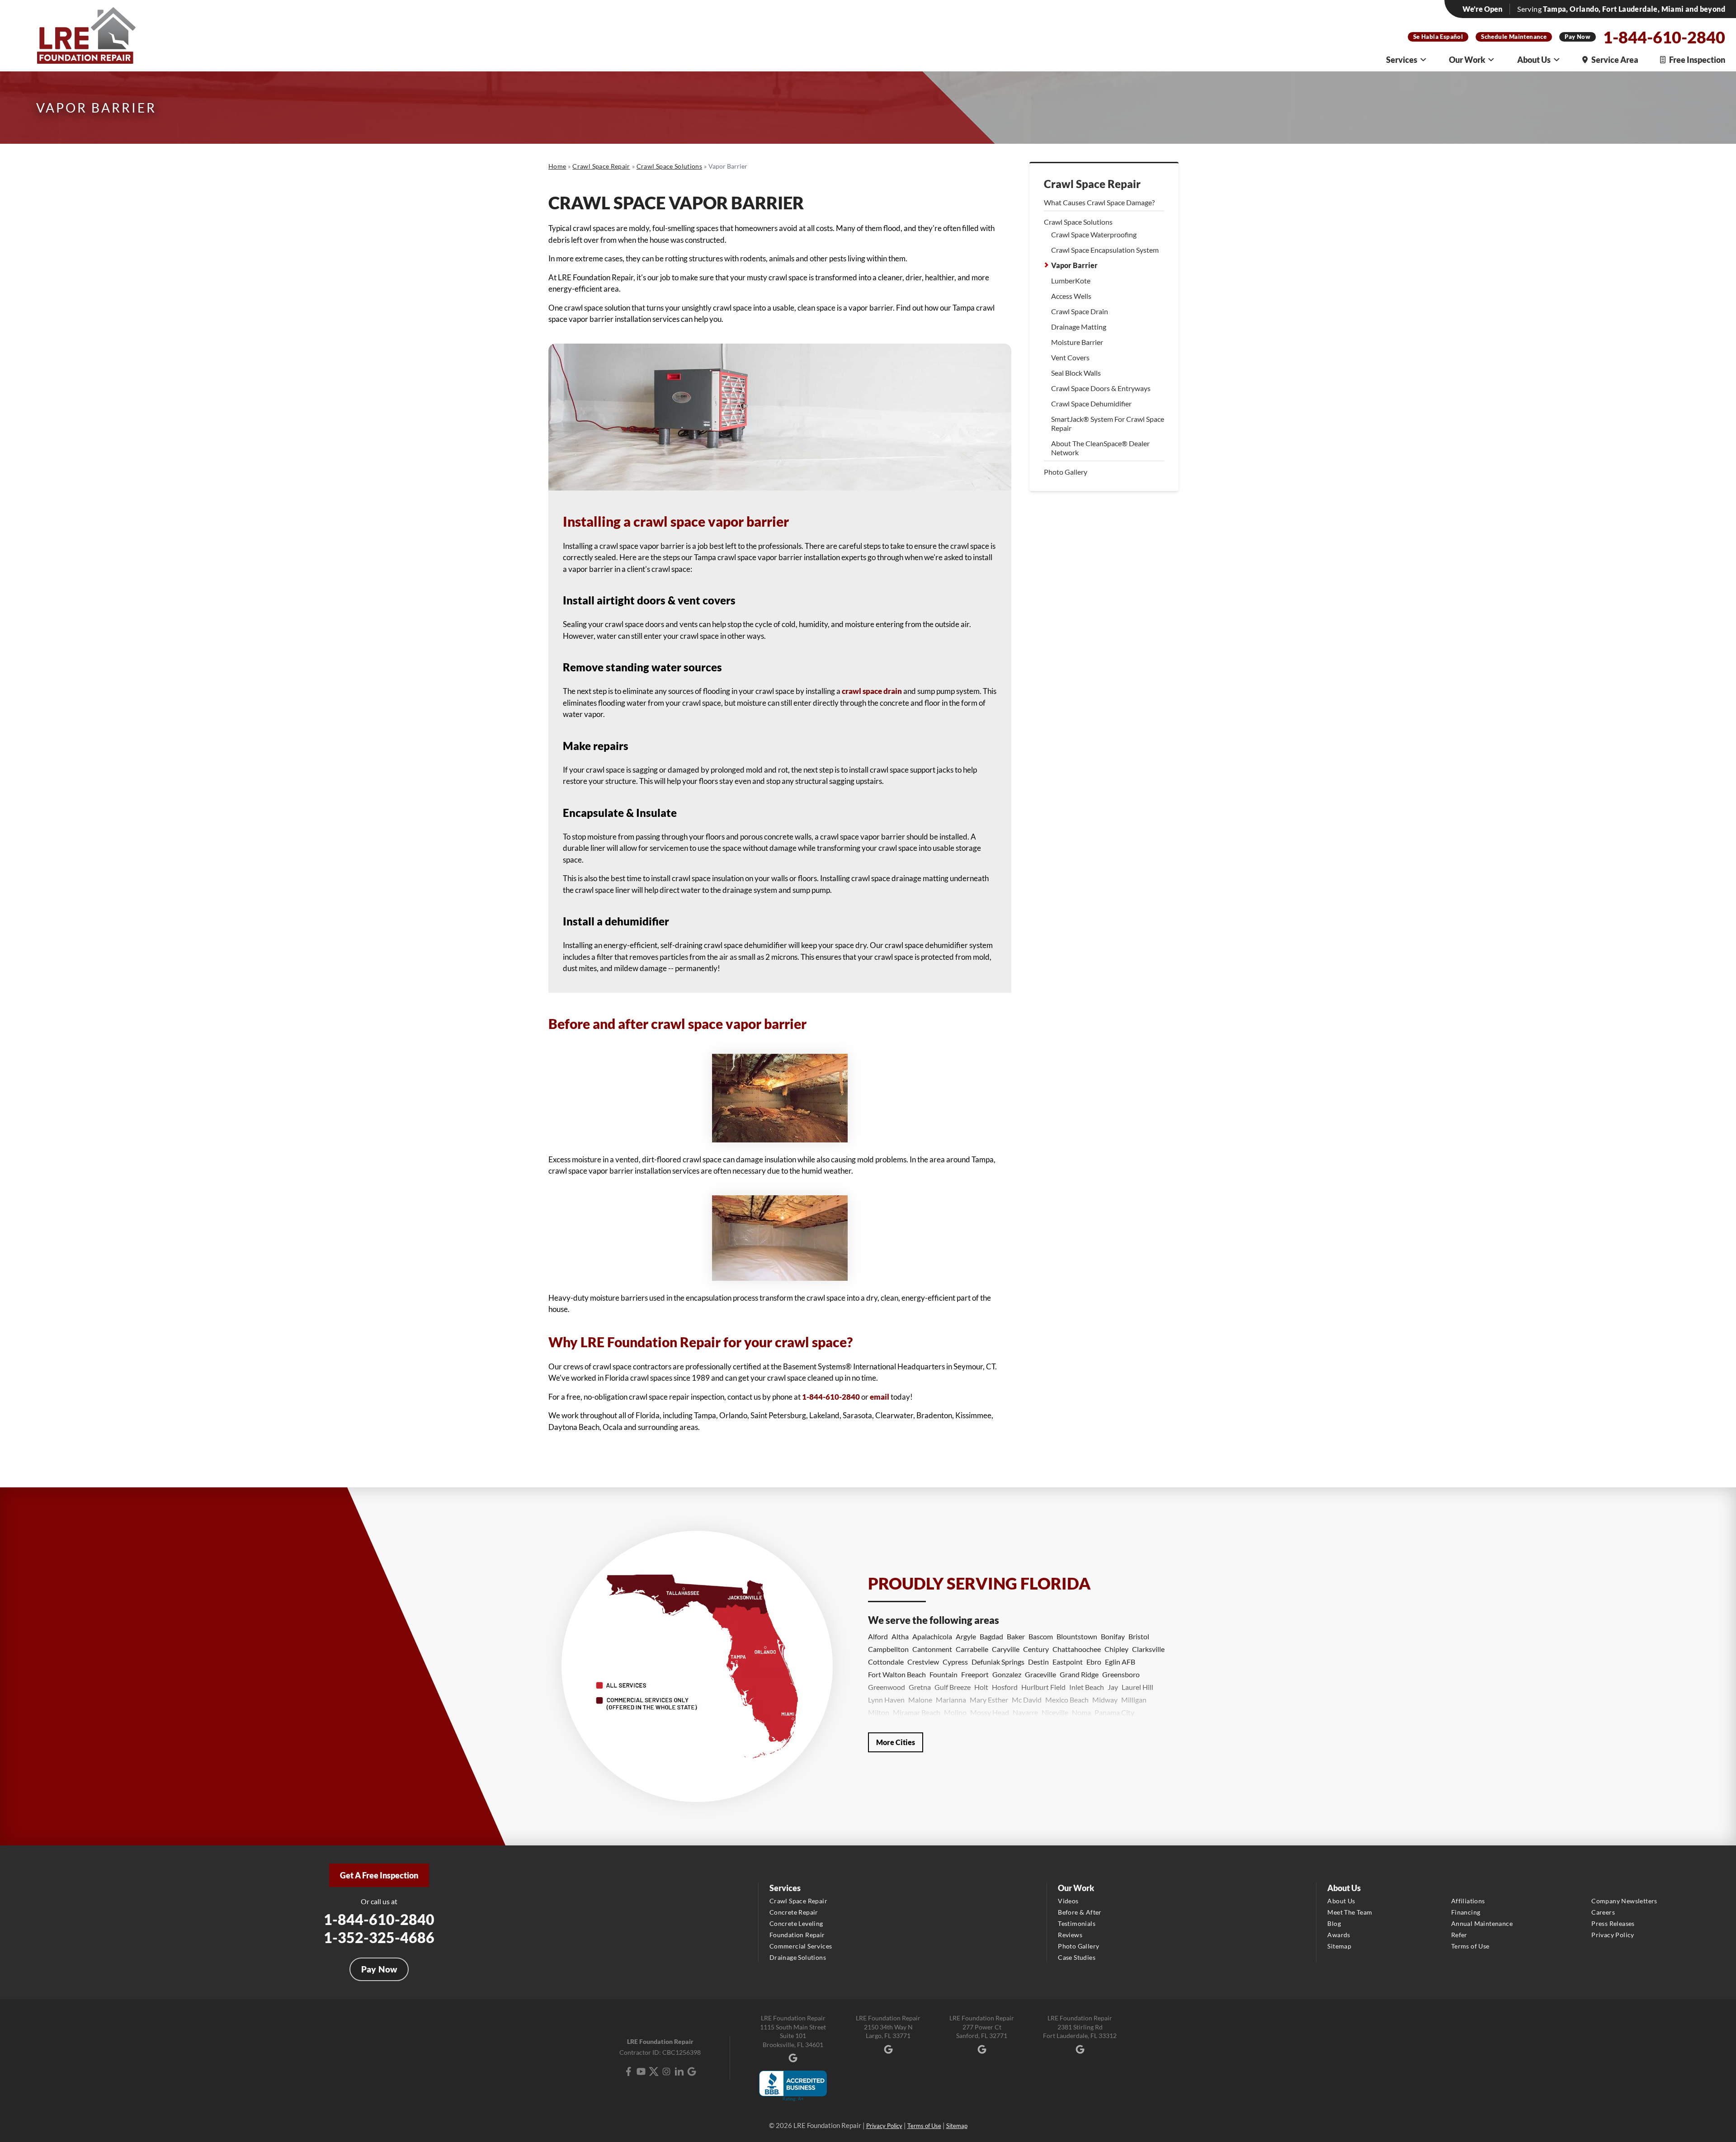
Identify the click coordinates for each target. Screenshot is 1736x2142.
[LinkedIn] (679, 2071)
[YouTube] (641, 2071)
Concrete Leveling (796, 1923)
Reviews (1070, 1935)
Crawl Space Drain (1080, 311)
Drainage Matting (1079, 327)
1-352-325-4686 (379, 1937)
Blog (1334, 1923)
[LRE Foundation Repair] (86, 35)
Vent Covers (1070, 357)
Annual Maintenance (1482, 1923)
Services (1402, 60)
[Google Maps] (692, 2071)
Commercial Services (801, 1946)
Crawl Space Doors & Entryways (1101, 388)
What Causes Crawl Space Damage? (1099, 202)
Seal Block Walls (1076, 373)
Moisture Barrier (1077, 342)
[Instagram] (666, 2071)
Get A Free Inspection (379, 1875)
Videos (1068, 1901)
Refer (1459, 1935)
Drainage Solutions (798, 1957)
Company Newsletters (1624, 1901)
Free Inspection (1697, 60)
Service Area (1615, 60)
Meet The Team (1350, 1912)
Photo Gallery (1066, 472)
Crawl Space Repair (1092, 184)
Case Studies (1077, 1957)
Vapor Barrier (1074, 265)
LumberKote (1071, 281)
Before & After (1080, 1912)
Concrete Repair (794, 1912)
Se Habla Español (1438, 37)
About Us (1534, 60)
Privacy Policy (1613, 1935)
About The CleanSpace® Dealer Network (1100, 448)
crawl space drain (872, 691)
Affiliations (1468, 1901)
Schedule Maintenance (1514, 37)
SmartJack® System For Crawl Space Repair (1108, 423)
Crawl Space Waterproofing (1094, 234)
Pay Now (1578, 37)
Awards (1339, 1935)
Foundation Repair (797, 1935)
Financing (1466, 1912)
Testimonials (1077, 1923)
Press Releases (1613, 1923)
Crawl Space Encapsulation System (1105, 250)
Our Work (1467, 60)
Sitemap (1339, 1946)
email (880, 1397)
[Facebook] (628, 2071)
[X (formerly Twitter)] (654, 2071)
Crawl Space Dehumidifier (1091, 403)
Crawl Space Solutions (1078, 222)
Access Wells (1071, 296)
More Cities (896, 1742)
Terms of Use (1470, 1946)
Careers (1603, 1912)
